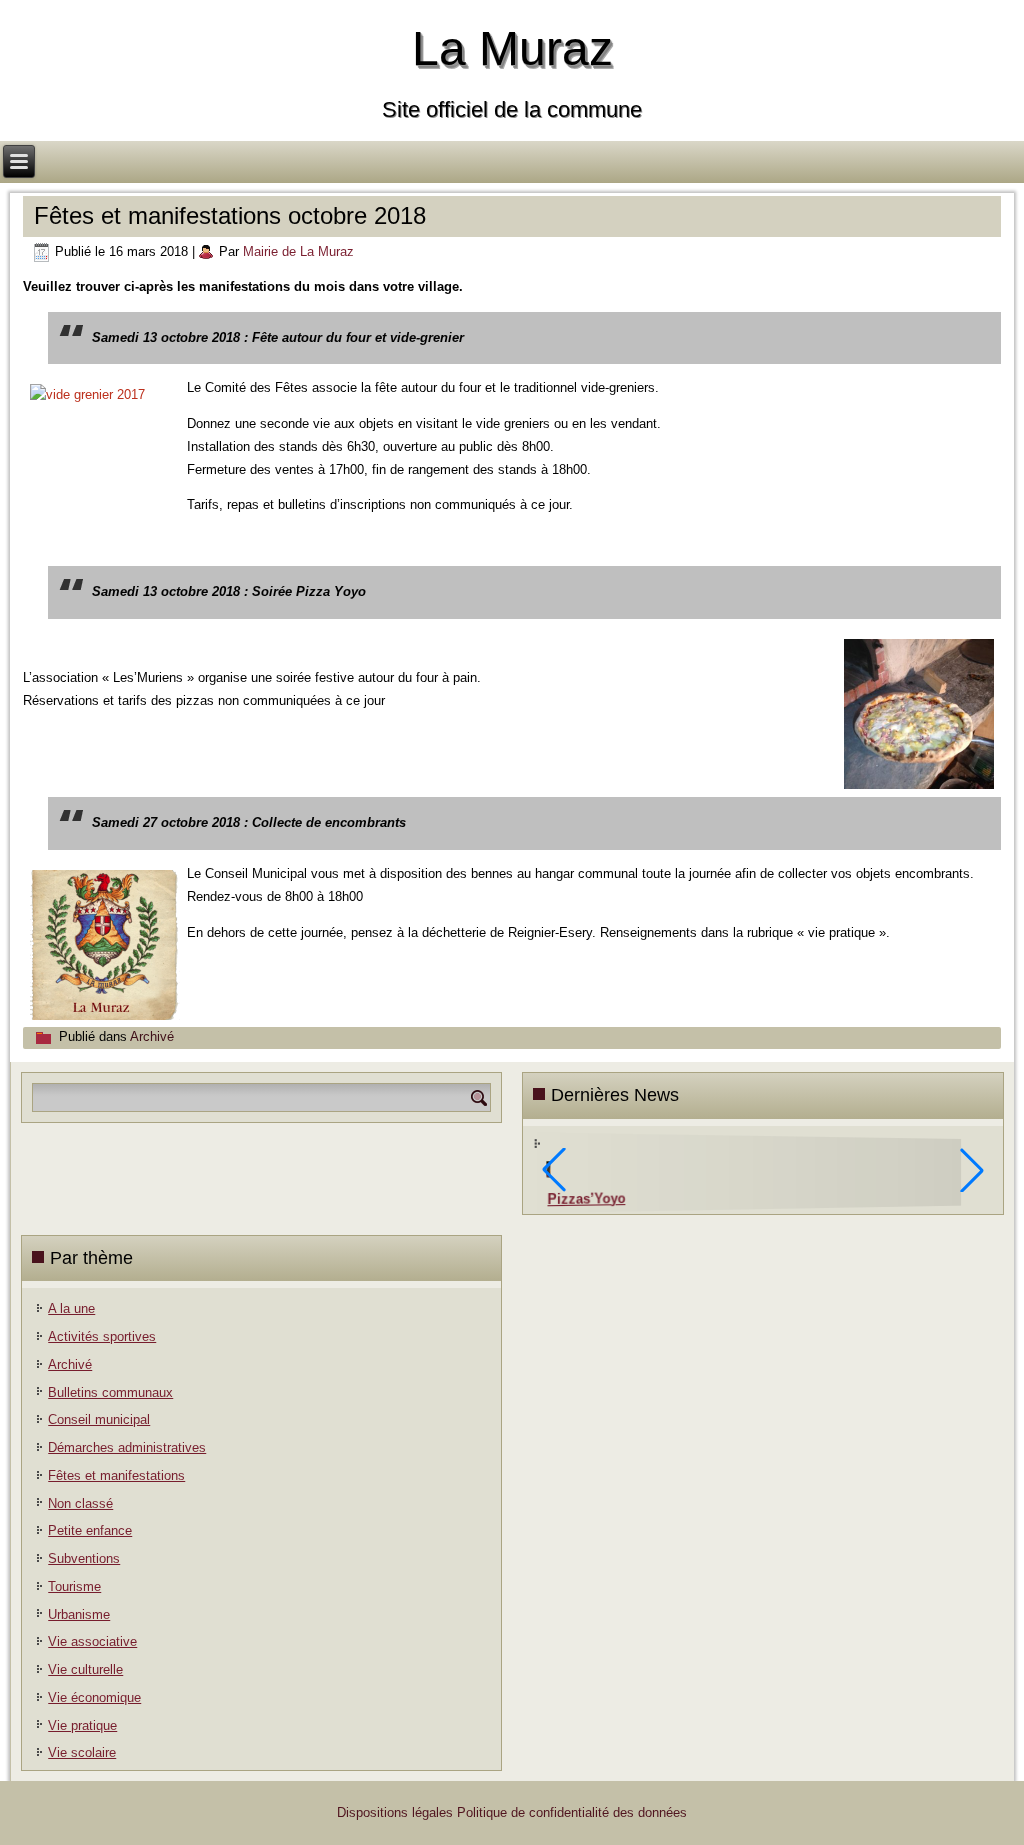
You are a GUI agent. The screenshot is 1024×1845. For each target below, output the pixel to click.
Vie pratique (82, 1725)
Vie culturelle (85, 1669)
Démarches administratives (127, 1447)
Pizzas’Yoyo (587, 1197)
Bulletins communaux (110, 1392)
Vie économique (94, 1697)
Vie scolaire (82, 1752)
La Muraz (512, 48)
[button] (972, 1170)
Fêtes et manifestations (116, 1475)
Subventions (84, 1558)
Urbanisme (79, 1614)
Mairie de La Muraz (298, 251)
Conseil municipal (99, 1419)
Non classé (80, 1503)
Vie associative (92, 1641)
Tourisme (74, 1586)
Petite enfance (90, 1530)
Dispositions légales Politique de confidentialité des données (512, 1812)
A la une (71, 1308)
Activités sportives (102, 1336)
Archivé (152, 1036)
